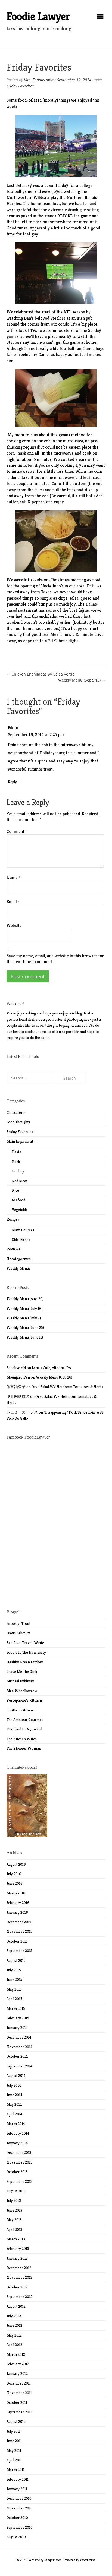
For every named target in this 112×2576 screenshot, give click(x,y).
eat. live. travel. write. (26, 1643)
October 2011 (17, 2402)
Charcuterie (16, 1112)
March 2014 (16, 2124)
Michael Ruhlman (20, 1681)
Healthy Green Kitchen (25, 1662)
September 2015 (19, 1951)
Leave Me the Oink (22, 1672)
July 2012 (14, 2316)
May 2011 (14, 2451)
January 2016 (17, 1912)
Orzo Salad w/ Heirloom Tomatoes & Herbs (67, 1387)
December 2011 (19, 2383)
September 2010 (20, 2527)
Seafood (19, 1200)
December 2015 (19, 1922)
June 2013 (14, 2210)
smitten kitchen (20, 1710)
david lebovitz (19, 1633)
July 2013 (14, 2200)
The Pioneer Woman (24, 1748)
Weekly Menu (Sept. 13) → (82, 680)
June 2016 (15, 1883)
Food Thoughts (18, 1122)
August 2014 (16, 2076)
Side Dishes (21, 1240)
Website (14, 926)
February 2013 (18, 2249)
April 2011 (14, 2460)
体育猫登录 (16, 1387)
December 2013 (19, 2152)
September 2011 (19, 2412)
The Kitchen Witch (22, 1739)
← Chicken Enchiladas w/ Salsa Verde (41, 674)
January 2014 (17, 2143)
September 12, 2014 (74, 80)
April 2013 (14, 2230)
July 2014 (14, 2085)
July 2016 (14, 1874)
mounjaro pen (18, 1377)
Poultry (18, 1171)
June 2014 (15, 2095)
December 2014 (19, 2037)
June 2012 (14, 2325)
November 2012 (19, 2277)
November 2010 (20, 2508)
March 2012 (16, 2354)
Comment (17, 831)
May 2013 (14, 2220)
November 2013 (19, 2162)
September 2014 (20, 2066)
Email (13, 902)
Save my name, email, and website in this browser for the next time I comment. (55, 959)
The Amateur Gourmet (25, 1720)
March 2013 (16, 2239)
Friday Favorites (20, 86)
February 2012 (18, 2364)
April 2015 (14, 1999)
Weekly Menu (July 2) (24, 1318)
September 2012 (19, 2297)
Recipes (13, 1219)
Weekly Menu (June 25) (25, 1328)
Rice (15, 1190)
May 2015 (14, 1989)
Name (13, 877)
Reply (12, 782)
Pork (16, 1162)
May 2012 (14, 2335)
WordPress (88, 2560)
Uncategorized (19, 1259)
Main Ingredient (20, 1141)
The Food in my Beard (24, 1729)
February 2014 (18, 2133)
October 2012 (17, 2287)
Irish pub (85, 318)
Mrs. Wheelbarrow (22, 1691)
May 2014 (14, 2104)
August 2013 (16, 2191)
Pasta (17, 1152)
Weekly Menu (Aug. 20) (25, 1299)
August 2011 (16, 2421)
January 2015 (17, 2028)
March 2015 (16, 2009)
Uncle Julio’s (52, 586)
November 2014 (20, 2047)
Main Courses (23, 1230)
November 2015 (19, 1931)
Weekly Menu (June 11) (25, 1337)
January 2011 (17, 2489)
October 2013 (17, 2172)
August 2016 (16, 1864)
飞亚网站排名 (18, 1396)
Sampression (53, 2560)
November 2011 (19, 2393)
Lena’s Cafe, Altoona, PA (51, 1368)
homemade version (41, 628)
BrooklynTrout (18, 1623)
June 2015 (14, 1979)
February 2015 (18, 2018)
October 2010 (17, 2518)
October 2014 (17, 2056)
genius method (72, 435)
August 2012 (16, 2306)
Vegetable (20, 1210)
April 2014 (15, 2114)
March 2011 (15, 2470)
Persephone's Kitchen (24, 1700)
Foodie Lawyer (38, 16)
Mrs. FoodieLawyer (40, 80)
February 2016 (18, 1903)
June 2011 (14, 2441)
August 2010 (16, 2537)
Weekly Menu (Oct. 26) (54, 1377)
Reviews (13, 1249)
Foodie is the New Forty (26, 1652)
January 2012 (17, 2373)
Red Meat (20, 1181)
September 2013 (19, 2181)
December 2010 (19, 2498)
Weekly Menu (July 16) (24, 1309)
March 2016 (16, 1893)
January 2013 (17, 2258)
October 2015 (17, 1941)
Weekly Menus (18, 1268)
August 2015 (16, 1960)
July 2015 (14, 1970)
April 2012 (14, 2345)
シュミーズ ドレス (22, 1412)
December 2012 (19, 2268)
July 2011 (13, 2431)
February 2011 (18, 2479)
